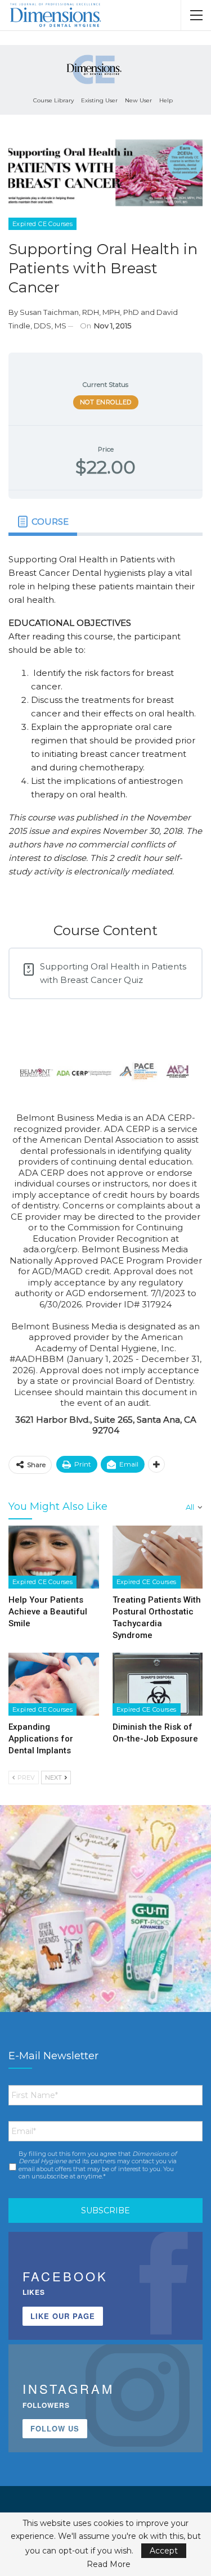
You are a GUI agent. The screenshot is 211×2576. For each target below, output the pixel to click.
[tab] (43, 522)
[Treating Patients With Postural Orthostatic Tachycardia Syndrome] (158, 1557)
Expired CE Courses (42, 224)
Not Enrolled (106, 402)
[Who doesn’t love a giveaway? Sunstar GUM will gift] (105, 1910)
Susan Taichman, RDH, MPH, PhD (79, 312)
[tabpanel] (105, 720)
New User (138, 100)
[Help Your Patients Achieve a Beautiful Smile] (54, 1557)
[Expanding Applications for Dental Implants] (54, 1684)
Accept (164, 2551)
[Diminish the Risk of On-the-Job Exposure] (158, 1684)
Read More (109, 2564)
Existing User (99, 100)
